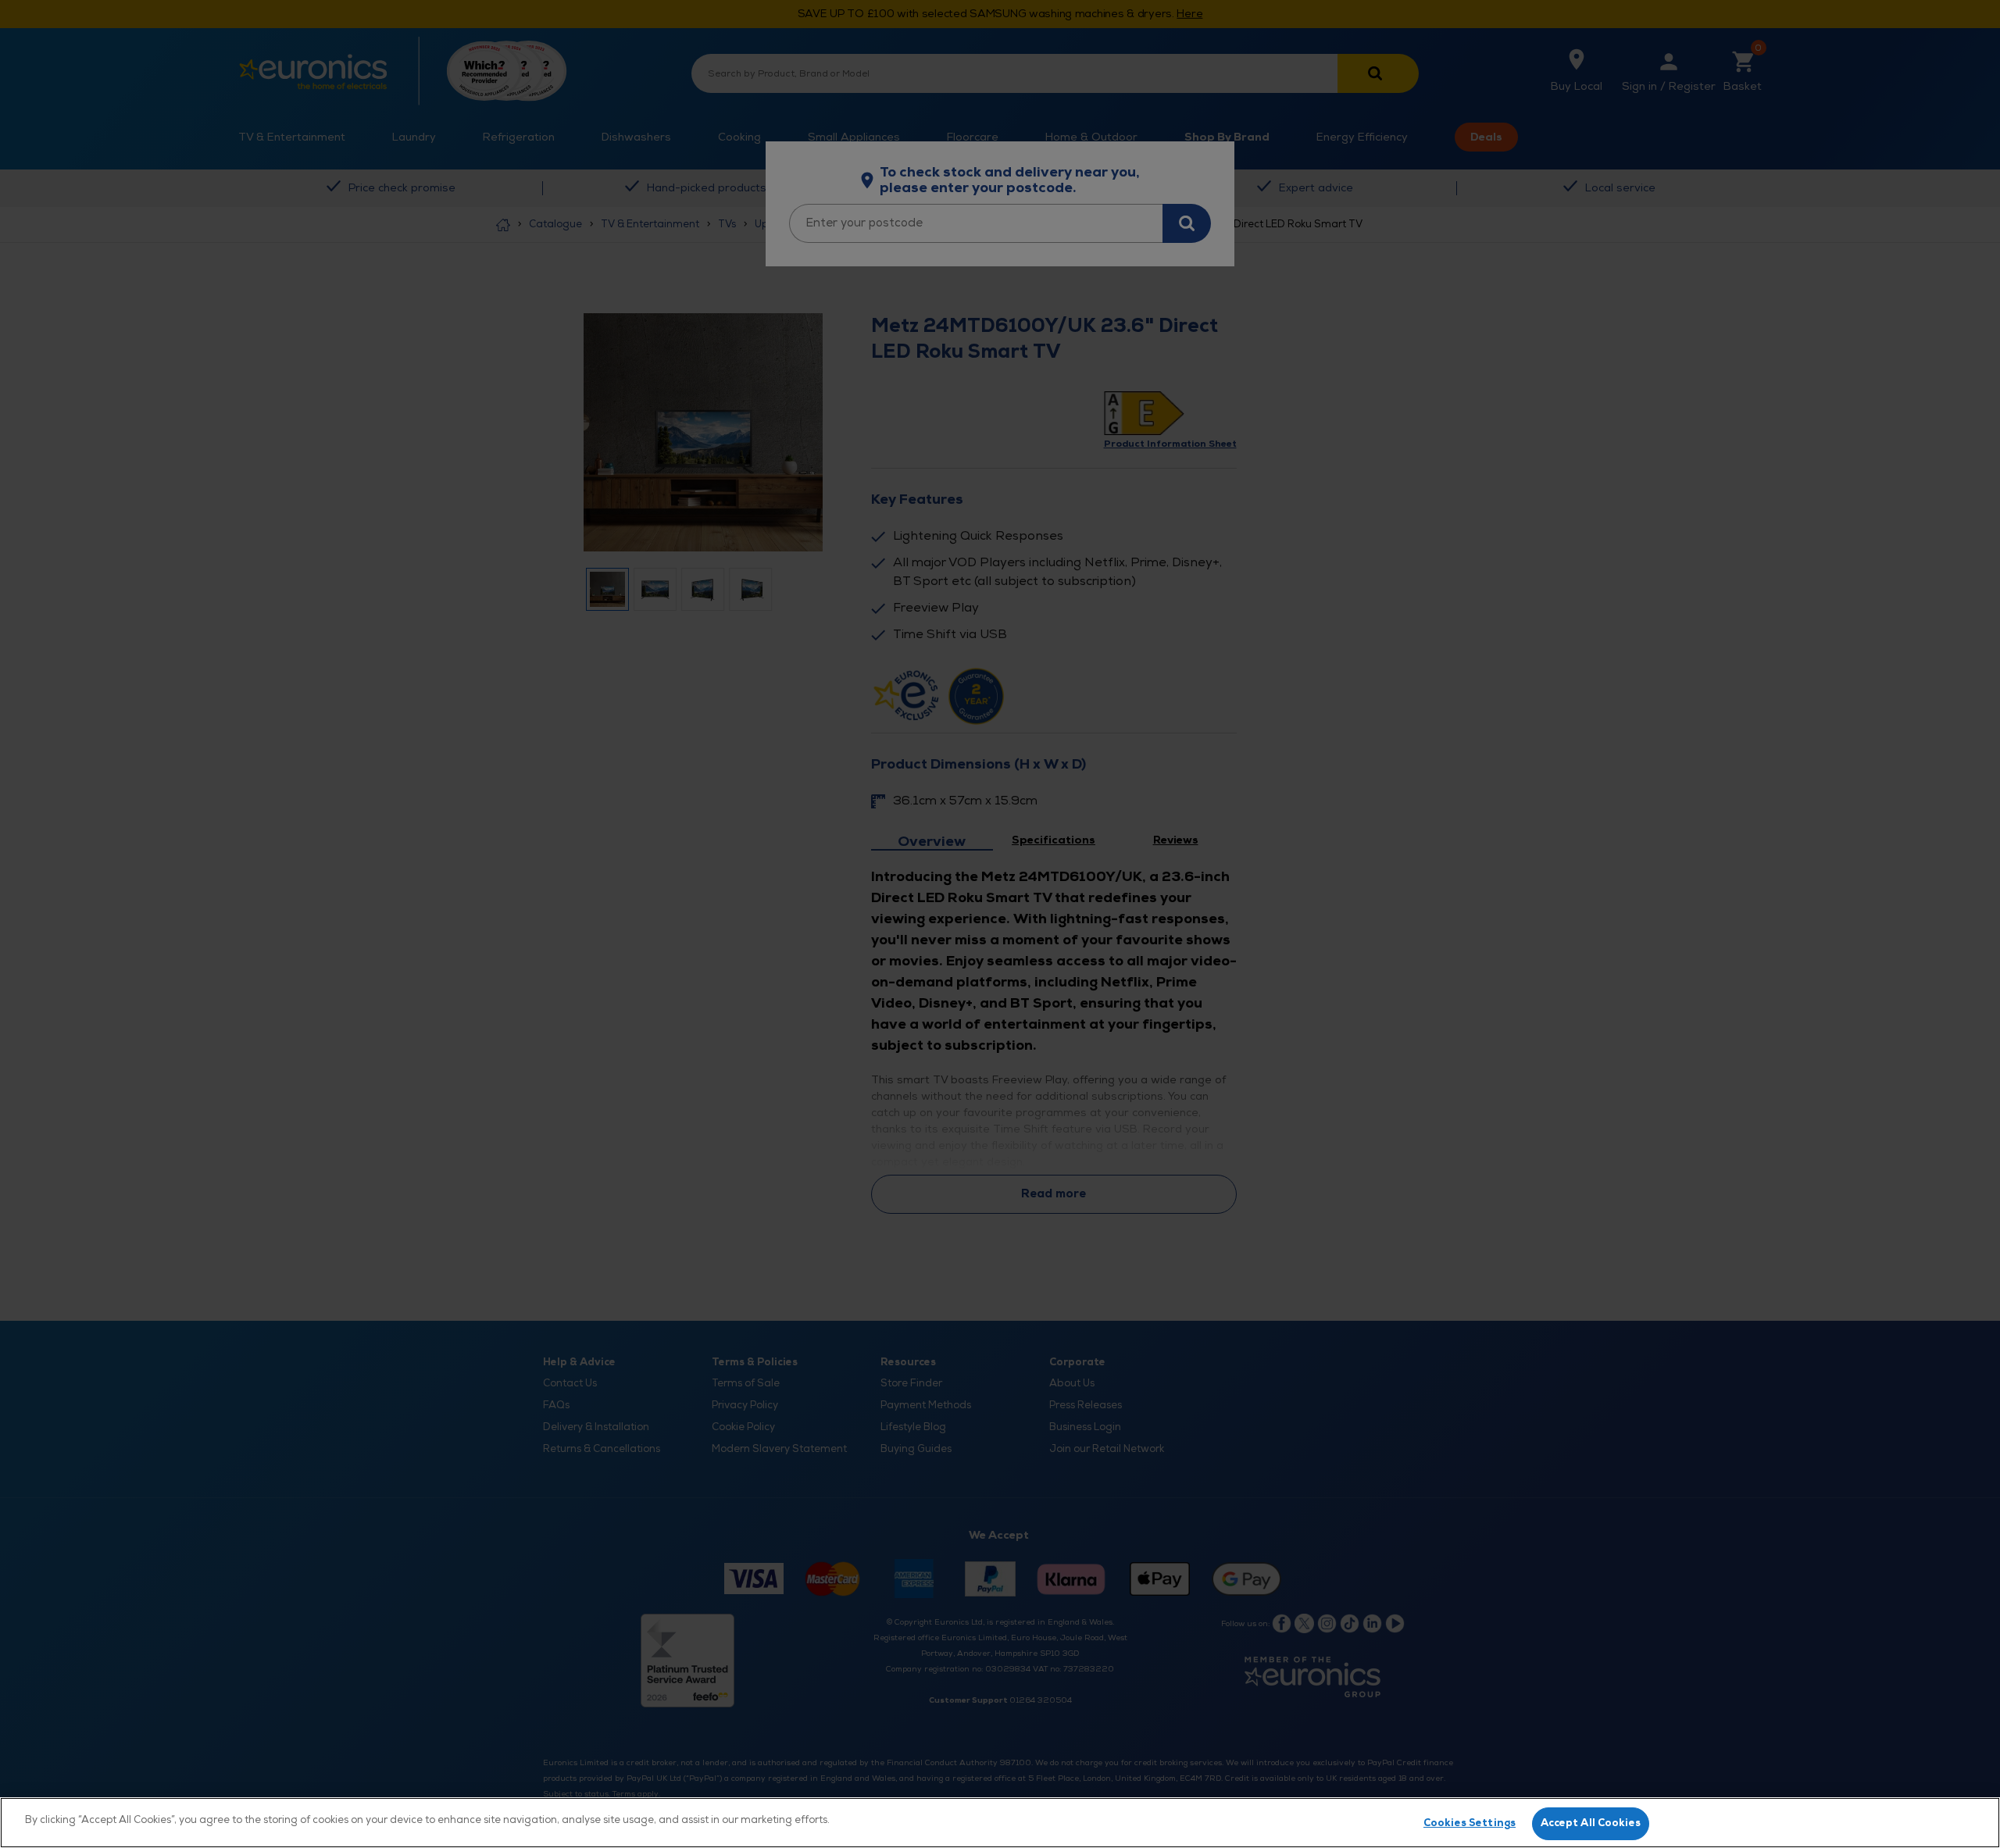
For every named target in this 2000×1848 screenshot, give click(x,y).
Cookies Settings (1470, 1823)
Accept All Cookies (1591, 1823)
